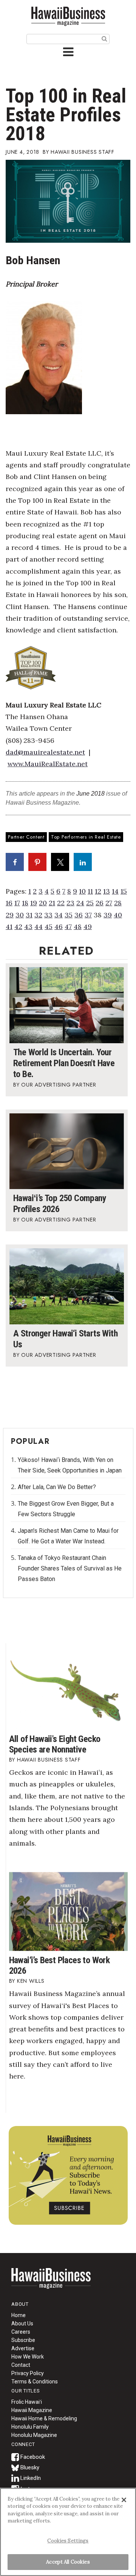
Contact (21, 2365)
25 (90, 903)
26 (100, 903)
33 (48, 915)
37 (88, 915)
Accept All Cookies (68, 2562)
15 (124, 891)
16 (9, 903)
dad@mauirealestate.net (45, 752)
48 (78, 927)
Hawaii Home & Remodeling (44, 2418)
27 (109, 903)
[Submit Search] (104, 38)
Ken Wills (31, 1981)
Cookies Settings (68, 2541)
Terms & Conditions (35, 2382)
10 (82, 891)
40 (118, 915)
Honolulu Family (30, 2427)
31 (29, 915)
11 (90, 891)
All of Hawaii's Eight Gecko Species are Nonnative (55, 1744)
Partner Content (26, 837)
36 (79, 915)
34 (59, 915)
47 (68, 927)
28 (118, 903)
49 (88, 927)
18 (25, 903)
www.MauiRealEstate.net (48, 764)
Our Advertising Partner (59, 1085)
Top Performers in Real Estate (86, 837)
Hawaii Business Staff (83, 152)
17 (17, 903)
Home (51, 2283)
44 (39, 927)
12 (98, 891)
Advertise (23, 2348)
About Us (22, 2323)
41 (9, 927)
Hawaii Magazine (32, 2410)
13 (107, 891)
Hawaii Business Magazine (68, 16)
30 (20, 915)
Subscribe (23, 2340)
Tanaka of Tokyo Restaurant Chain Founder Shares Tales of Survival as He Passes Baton (70, 1568)
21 (52, 903)
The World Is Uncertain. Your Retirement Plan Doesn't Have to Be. (64, 1063)
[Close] (124, 2500)
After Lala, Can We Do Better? (57, 1487)
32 (38, 915)
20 (43, 903)
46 (59, 927)
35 (69, 915)
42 (18, 927)
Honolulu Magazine (34, 2435)
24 (80, 903)
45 (49, 927)
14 (115, 891)
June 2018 (90, 794)
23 (70, 903)
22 (61, 903)
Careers (21, 2332)
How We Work (28, 2357)
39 (108, 915)
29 (10, 915)
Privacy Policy (28, 2373)
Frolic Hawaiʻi (27, 2402)
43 (28, 927)
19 (34, 903)
